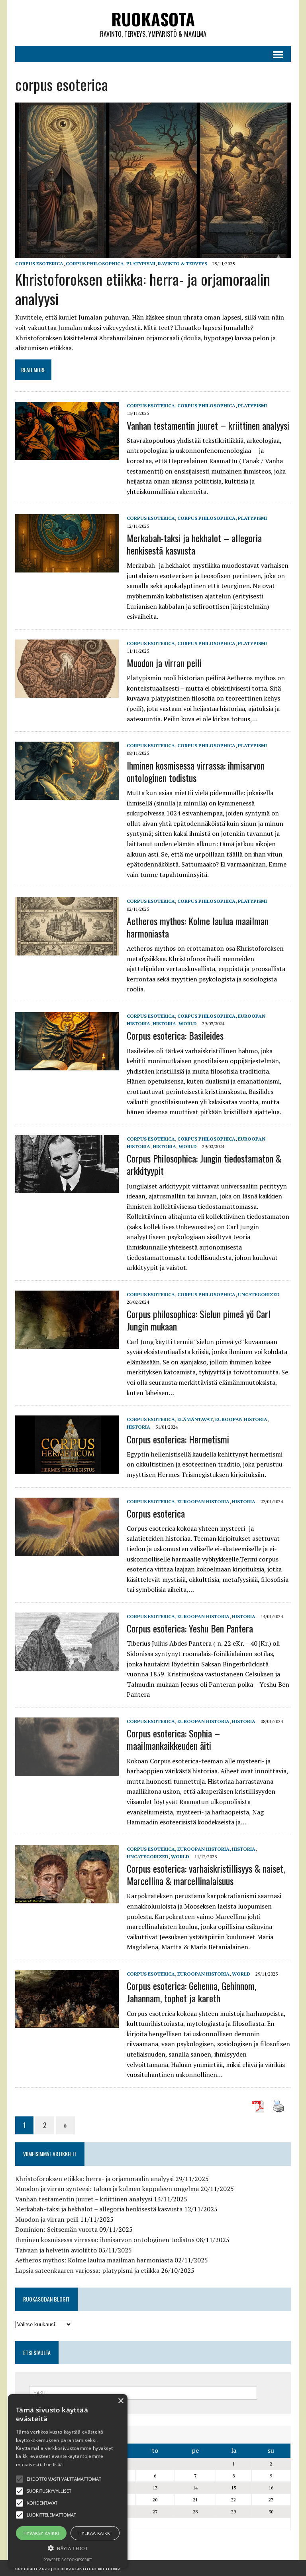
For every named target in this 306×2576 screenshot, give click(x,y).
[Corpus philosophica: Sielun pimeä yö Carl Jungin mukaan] (67, 1343)
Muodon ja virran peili (164, 663)
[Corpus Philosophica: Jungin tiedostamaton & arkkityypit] (67, 1188)
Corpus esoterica (156, 1513)
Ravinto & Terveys (182, 264)
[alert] (68, 2481)
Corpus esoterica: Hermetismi (178, 1439)
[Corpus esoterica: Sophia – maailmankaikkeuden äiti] (67, 1770)
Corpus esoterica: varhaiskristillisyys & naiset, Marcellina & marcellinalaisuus (206, 1874)
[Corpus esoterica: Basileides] (67, 1065)
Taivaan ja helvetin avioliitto (56, 2250)
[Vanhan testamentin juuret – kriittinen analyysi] (67, 455)
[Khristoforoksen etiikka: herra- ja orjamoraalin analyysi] (153, 252)
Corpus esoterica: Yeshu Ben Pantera (190, 1628)
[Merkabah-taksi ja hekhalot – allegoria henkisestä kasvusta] (67, 567)
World (188, 1023)
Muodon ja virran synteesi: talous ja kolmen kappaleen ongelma (107, 2189)
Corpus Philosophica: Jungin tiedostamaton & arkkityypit (204, 1164)
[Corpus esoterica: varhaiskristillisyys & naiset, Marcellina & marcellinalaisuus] (67, 1898)
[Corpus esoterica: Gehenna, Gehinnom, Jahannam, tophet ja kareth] (67, 2023)
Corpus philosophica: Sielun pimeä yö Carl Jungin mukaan (199, 1320)
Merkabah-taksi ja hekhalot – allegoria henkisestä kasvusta (194, 544)
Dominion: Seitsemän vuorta (56, 2229)
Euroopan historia (241, 1419)
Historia (164, 1023)
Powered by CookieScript (68, 2560)
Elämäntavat (195, 1419)
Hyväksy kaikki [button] (41, 2533)
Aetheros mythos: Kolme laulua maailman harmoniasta (198, 927)
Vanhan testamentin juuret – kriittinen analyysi (208, 425)
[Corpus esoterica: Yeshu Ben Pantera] (67, 1665)
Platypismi (141, 264)
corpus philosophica (95, 264)
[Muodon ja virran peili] (67, 692)
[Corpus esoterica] (67, 1550)
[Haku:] (143, 2392)
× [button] (121, 2401)
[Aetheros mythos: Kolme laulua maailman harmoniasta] (67, 950)
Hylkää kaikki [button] (95, 2533)
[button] (20, 2479)
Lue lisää (53, 2464)
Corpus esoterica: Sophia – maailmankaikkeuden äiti (173, 1739)
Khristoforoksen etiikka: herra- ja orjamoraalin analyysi (143, 289)
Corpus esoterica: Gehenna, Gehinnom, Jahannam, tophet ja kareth (191, 1992)
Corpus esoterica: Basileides (175, 1035)
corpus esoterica (39, 264)
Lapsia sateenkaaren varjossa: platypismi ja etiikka (87, 2270)
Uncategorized (259, 1294)
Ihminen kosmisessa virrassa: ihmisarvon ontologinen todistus (196, 771)
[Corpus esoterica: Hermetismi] (67, 1469)
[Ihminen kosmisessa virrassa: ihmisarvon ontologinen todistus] (67, 795)
